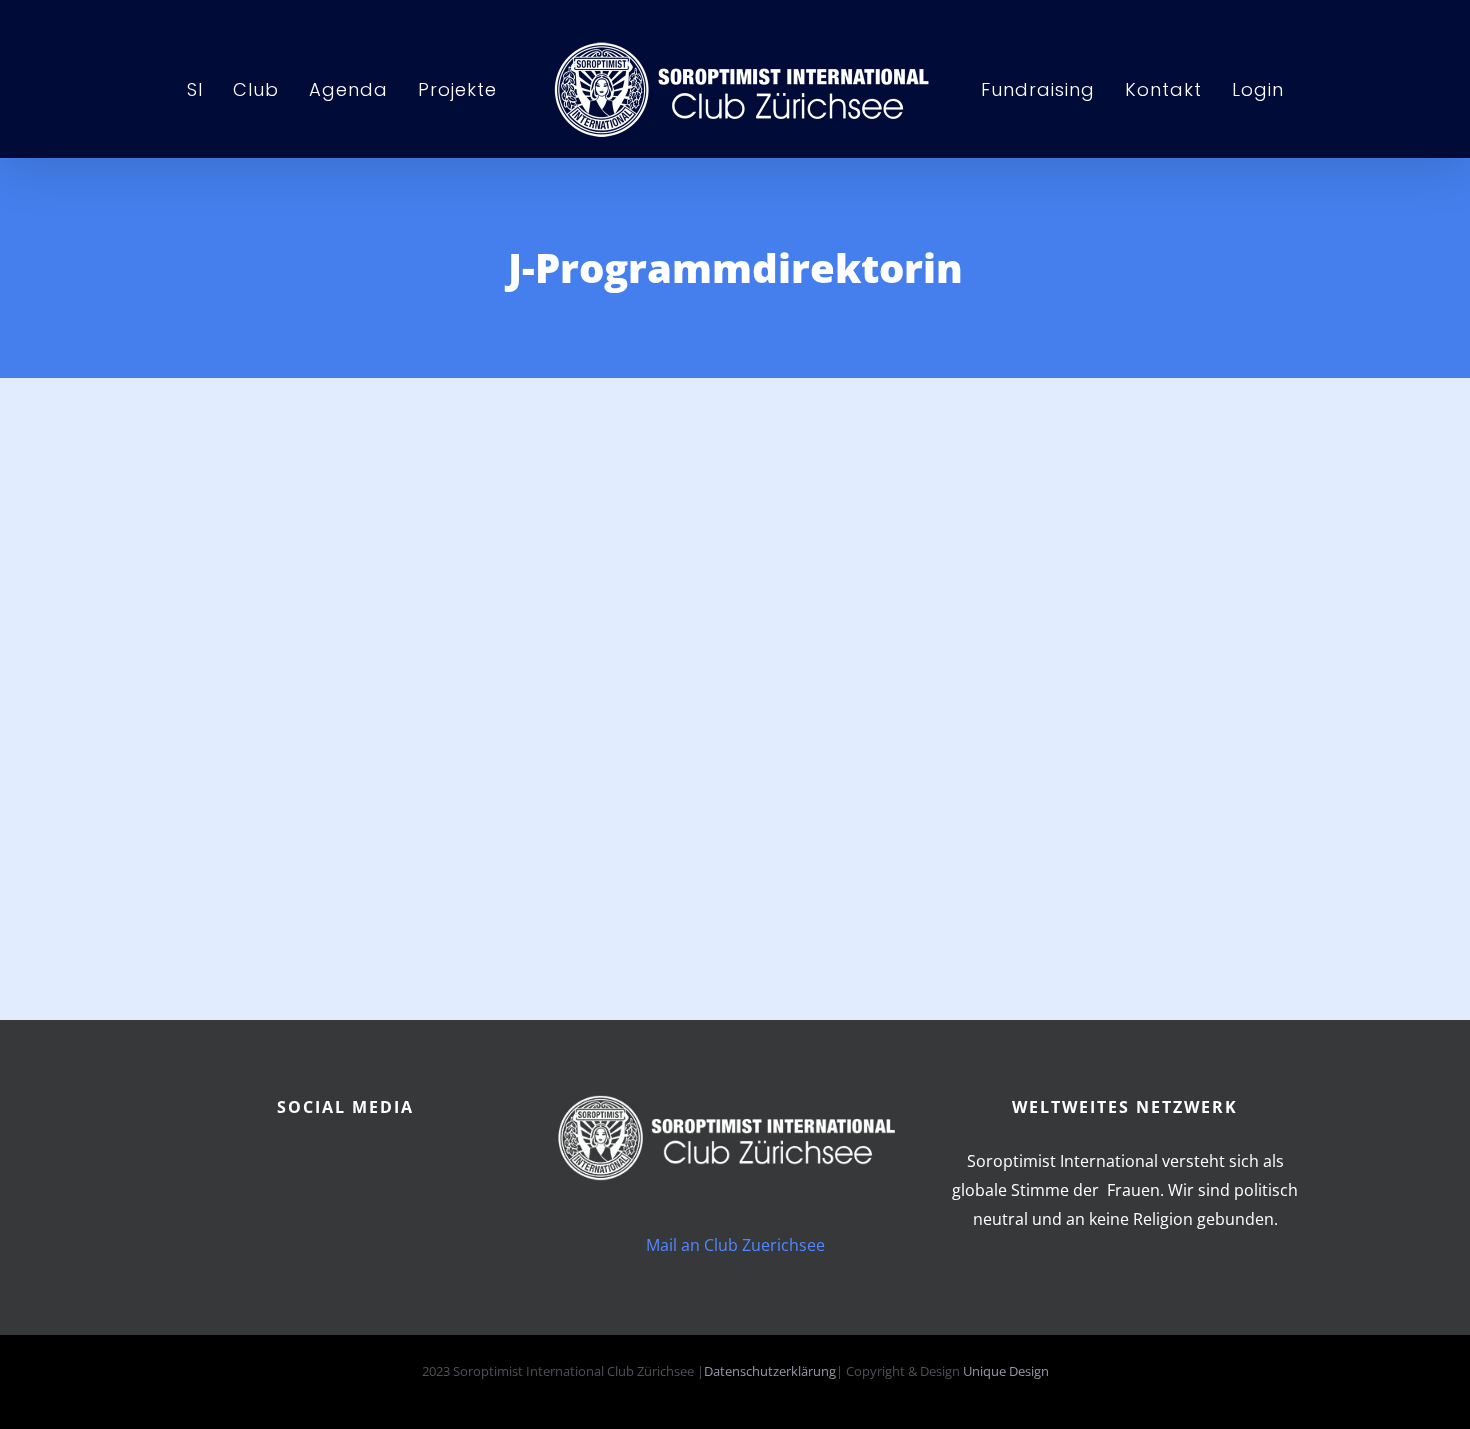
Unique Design (1006, 1371)
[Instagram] (391, 1167)
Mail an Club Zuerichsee (735, 1245)
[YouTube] (345, 1167)
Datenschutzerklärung (770, 1371)
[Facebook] (299, 1167)
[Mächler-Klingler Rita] (485, 452)
